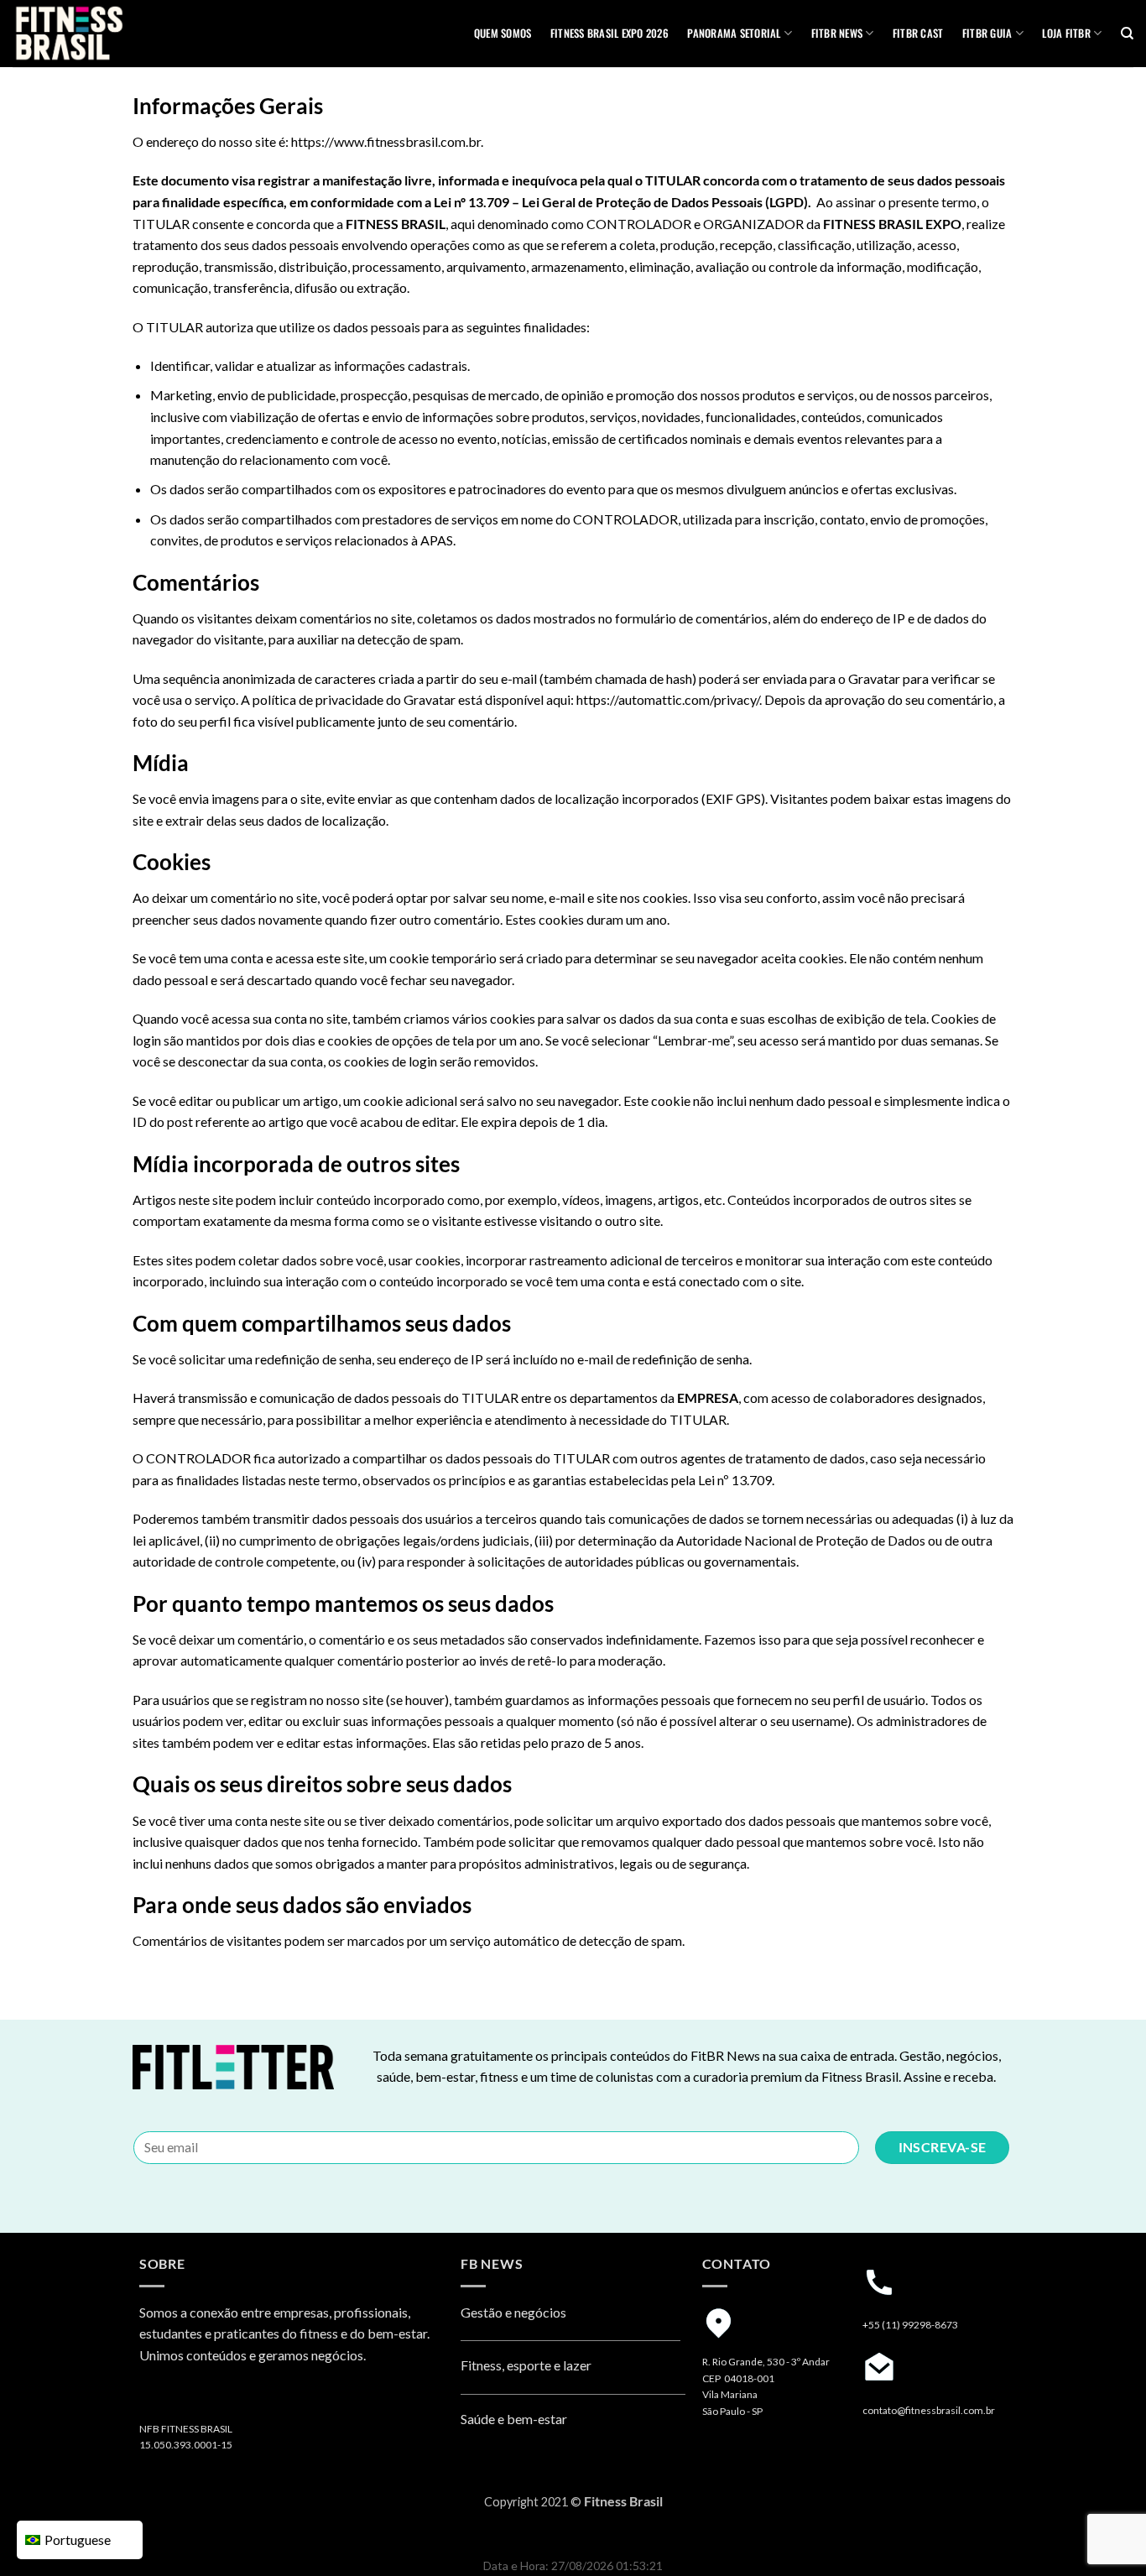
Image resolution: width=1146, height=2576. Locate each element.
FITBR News (837, 33)
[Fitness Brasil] (96, 34)
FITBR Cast (918, 33)
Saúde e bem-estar (514, 2419)
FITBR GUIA (987, 33)
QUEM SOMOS (503, 33)
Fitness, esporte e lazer (526, 2365)
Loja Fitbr (1066, 33)
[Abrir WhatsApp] (1104, 2534)
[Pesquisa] (1127, 34)
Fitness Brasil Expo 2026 (609, 33)
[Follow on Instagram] (155, 2399)
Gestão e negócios (513, 2312)
